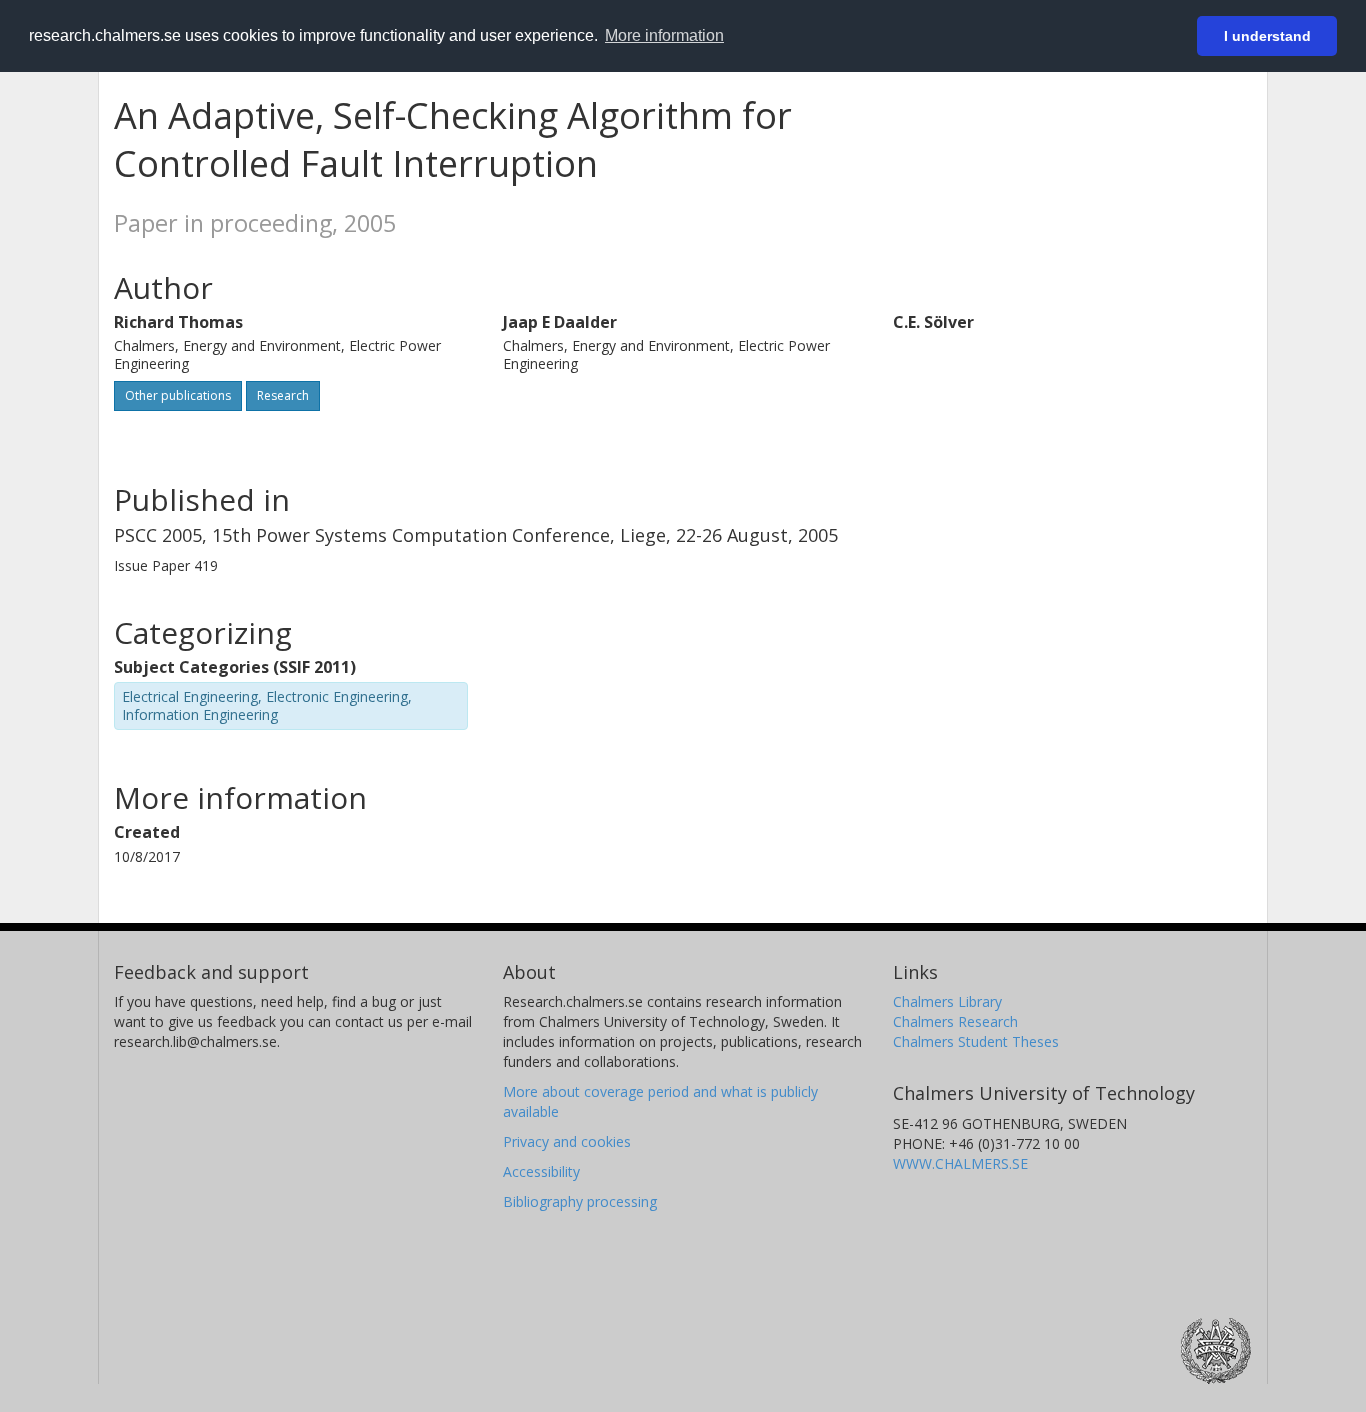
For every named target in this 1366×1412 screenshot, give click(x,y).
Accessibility (541, 1171)
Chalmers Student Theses (976, 1041)
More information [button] (664, 35)
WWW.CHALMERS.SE (960, 1163)
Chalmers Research (955, 1021)
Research (283, 395)
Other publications (178, 395)
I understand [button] (1267, 36)
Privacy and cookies (567, 1141)
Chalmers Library (947, 1001)
